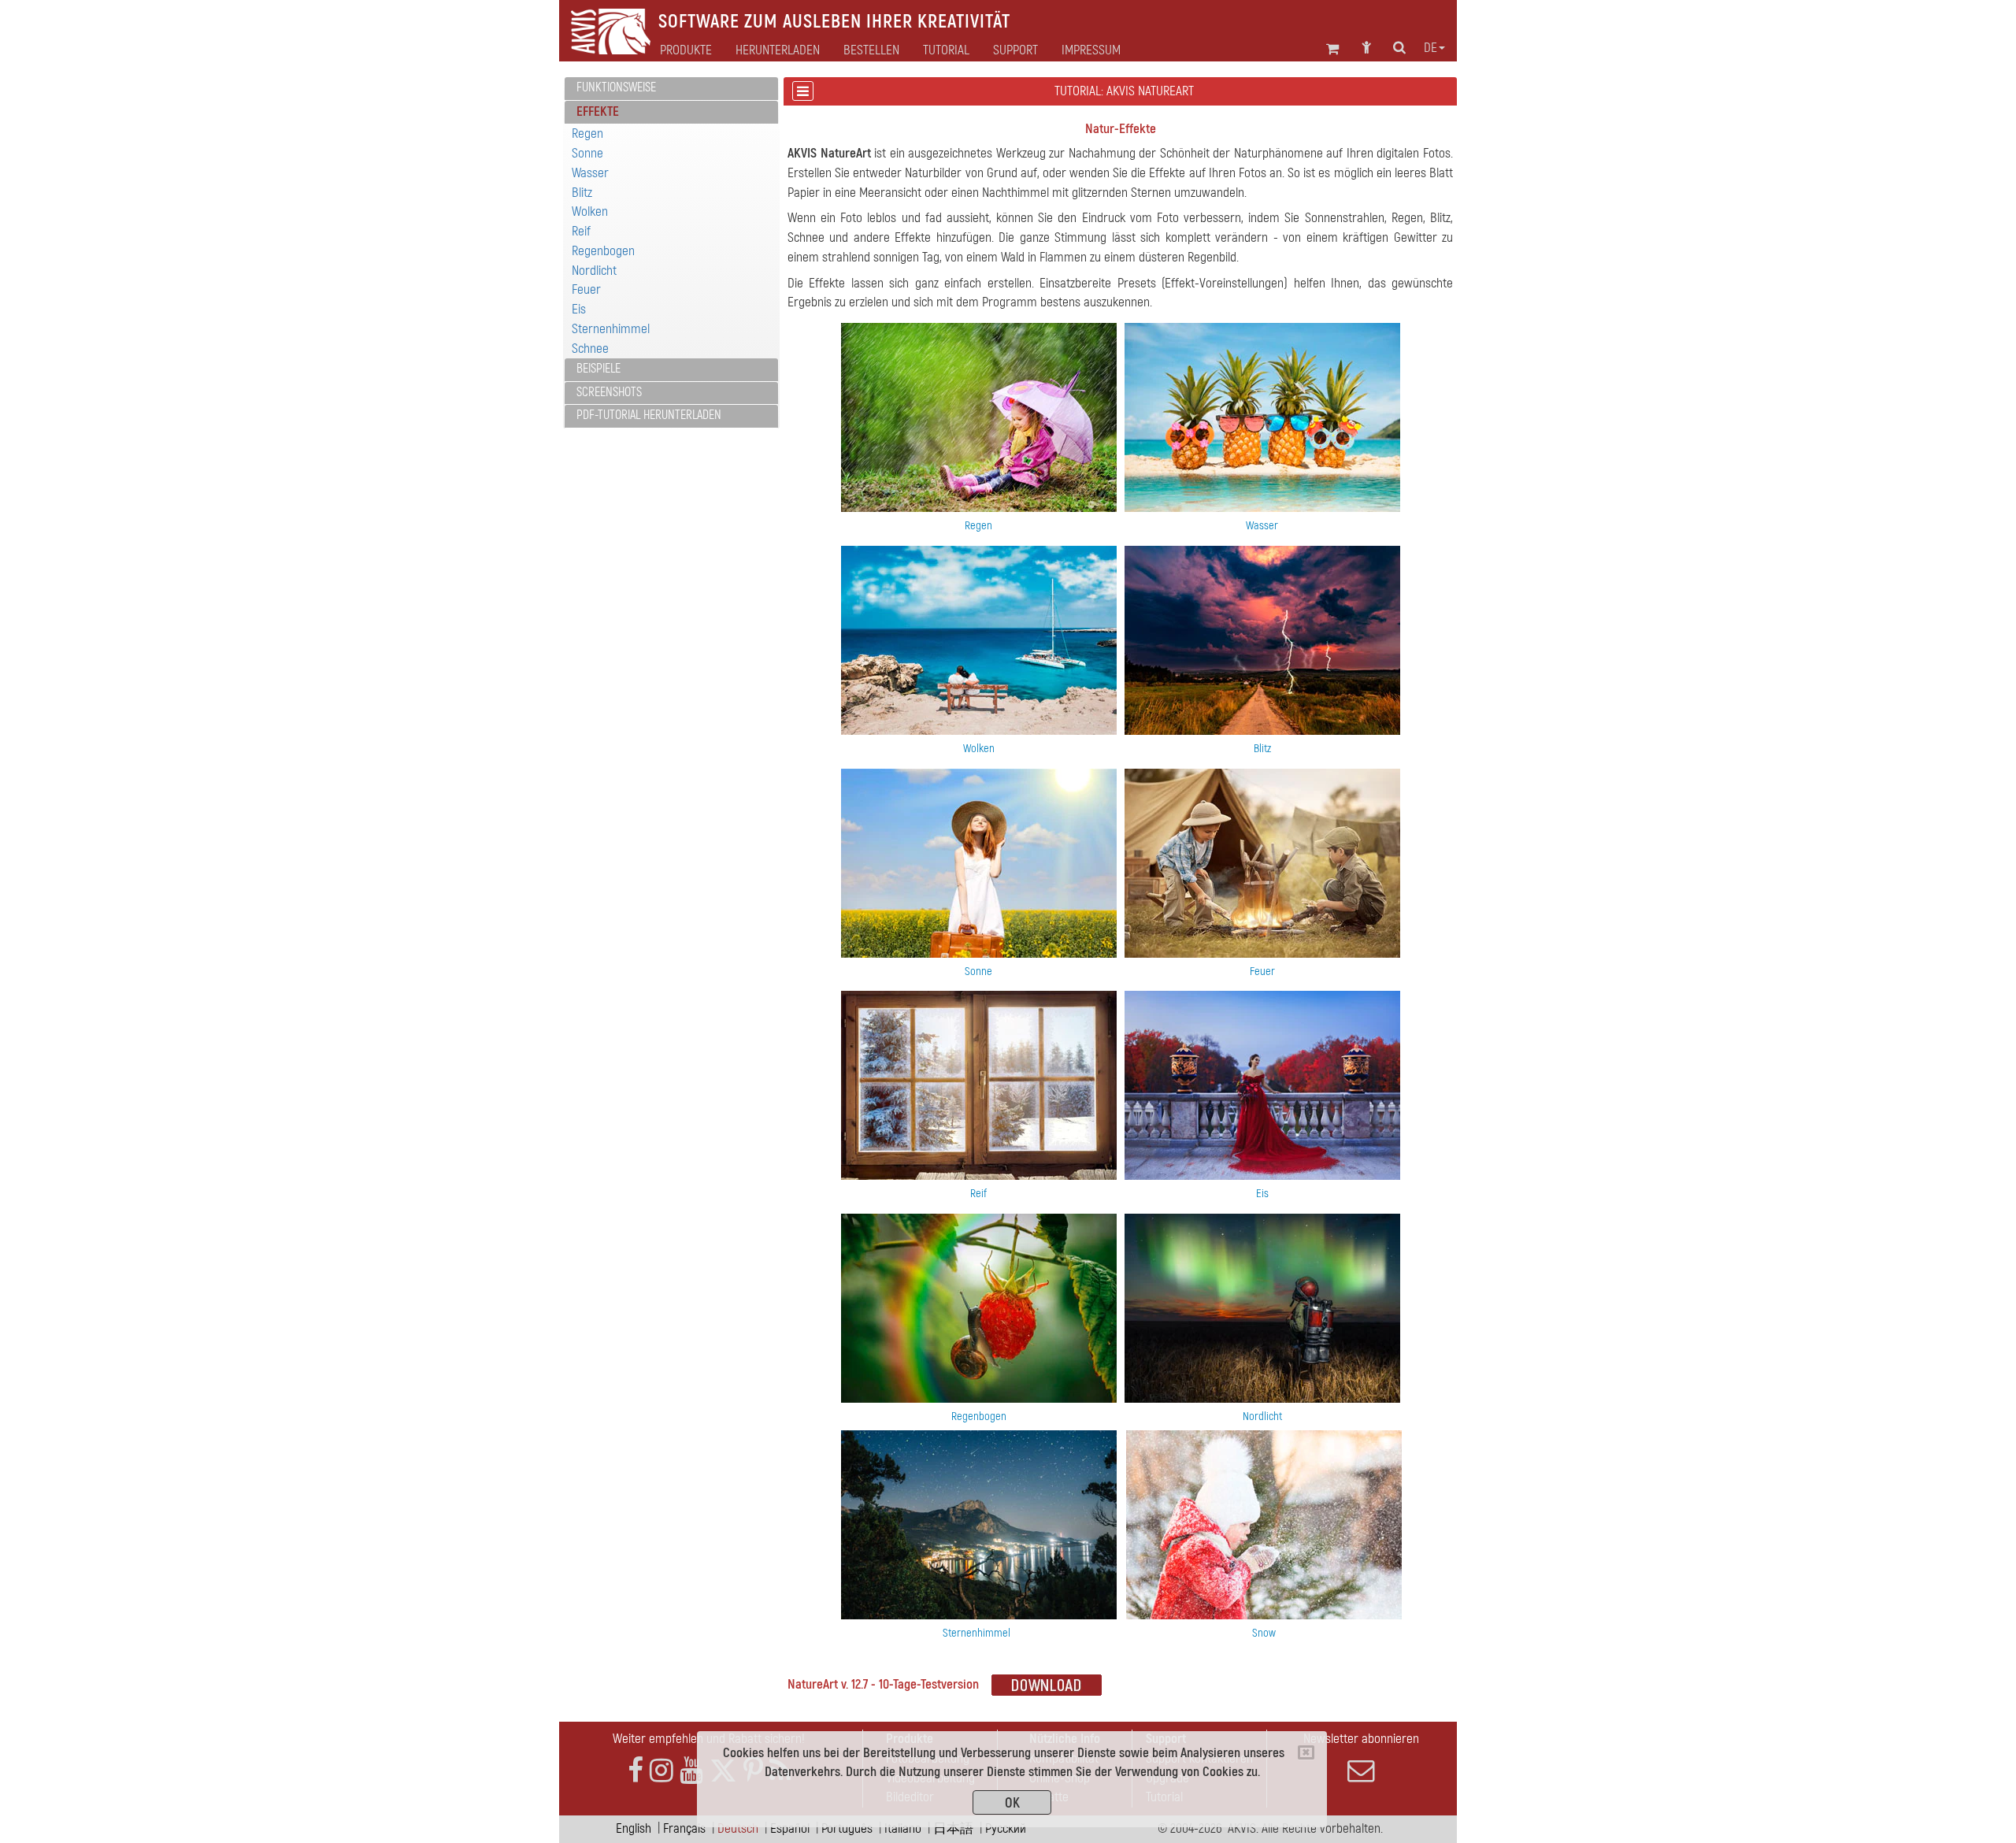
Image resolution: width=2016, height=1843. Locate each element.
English (634, 1828)
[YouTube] (691, 1771)
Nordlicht (594, 271)
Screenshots (609, 392)
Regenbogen (603, 251)
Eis (579, 309)
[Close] (1306, 1752)
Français (684, 1828)
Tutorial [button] (946, 50)
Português (847, 1828)
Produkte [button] (686, 50)
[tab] (671, 89)
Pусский (1006, 1828)
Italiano (903, 1828)
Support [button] (1015, 50)
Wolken (590, 211)
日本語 (953, 1828)
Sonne (587, 153)
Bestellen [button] (871, 50)
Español (790, 1828)
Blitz (582, 193)
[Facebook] (636, 1771)
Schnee (590, 349)
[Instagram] (661, 1771)
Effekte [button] (598, 111)
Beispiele (598, 369)
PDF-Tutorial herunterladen (649, 415)
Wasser (590, 173)
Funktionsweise (616, 87)
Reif (581, 231)
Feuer (586, 289)
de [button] (1430, 48)
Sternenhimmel (611, 329)
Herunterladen (778, 50)
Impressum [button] (1091, 50)
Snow (1264, 1633)
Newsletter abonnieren (1361, 1739)
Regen (587, 133)
